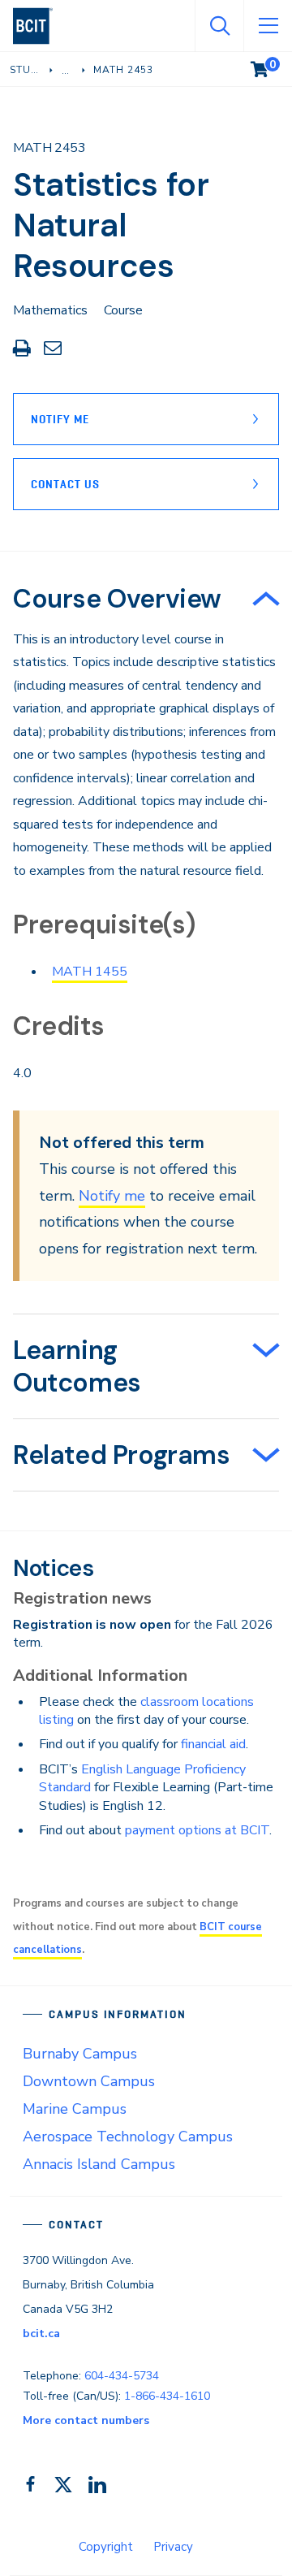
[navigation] (39, 26)
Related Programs (122, 1455)
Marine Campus (75, 2109)
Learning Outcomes (77, 1366)
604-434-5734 (122, 2376)
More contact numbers (86, 2420)
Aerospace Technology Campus (128, 2137)
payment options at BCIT (197, 1830)
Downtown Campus (89, 2081)
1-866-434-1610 (167, 2396)
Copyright (106, 2547)
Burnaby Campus (80, 2054)
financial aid (213, 1744)
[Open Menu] (268, 26)
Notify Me (60, 419)
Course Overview (117, 599)
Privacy (173, 2547)
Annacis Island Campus (99, 2164)
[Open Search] (219, 26)
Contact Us (65, 484)
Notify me (112, 1196)
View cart (271, 66)
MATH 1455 (90, 972)
